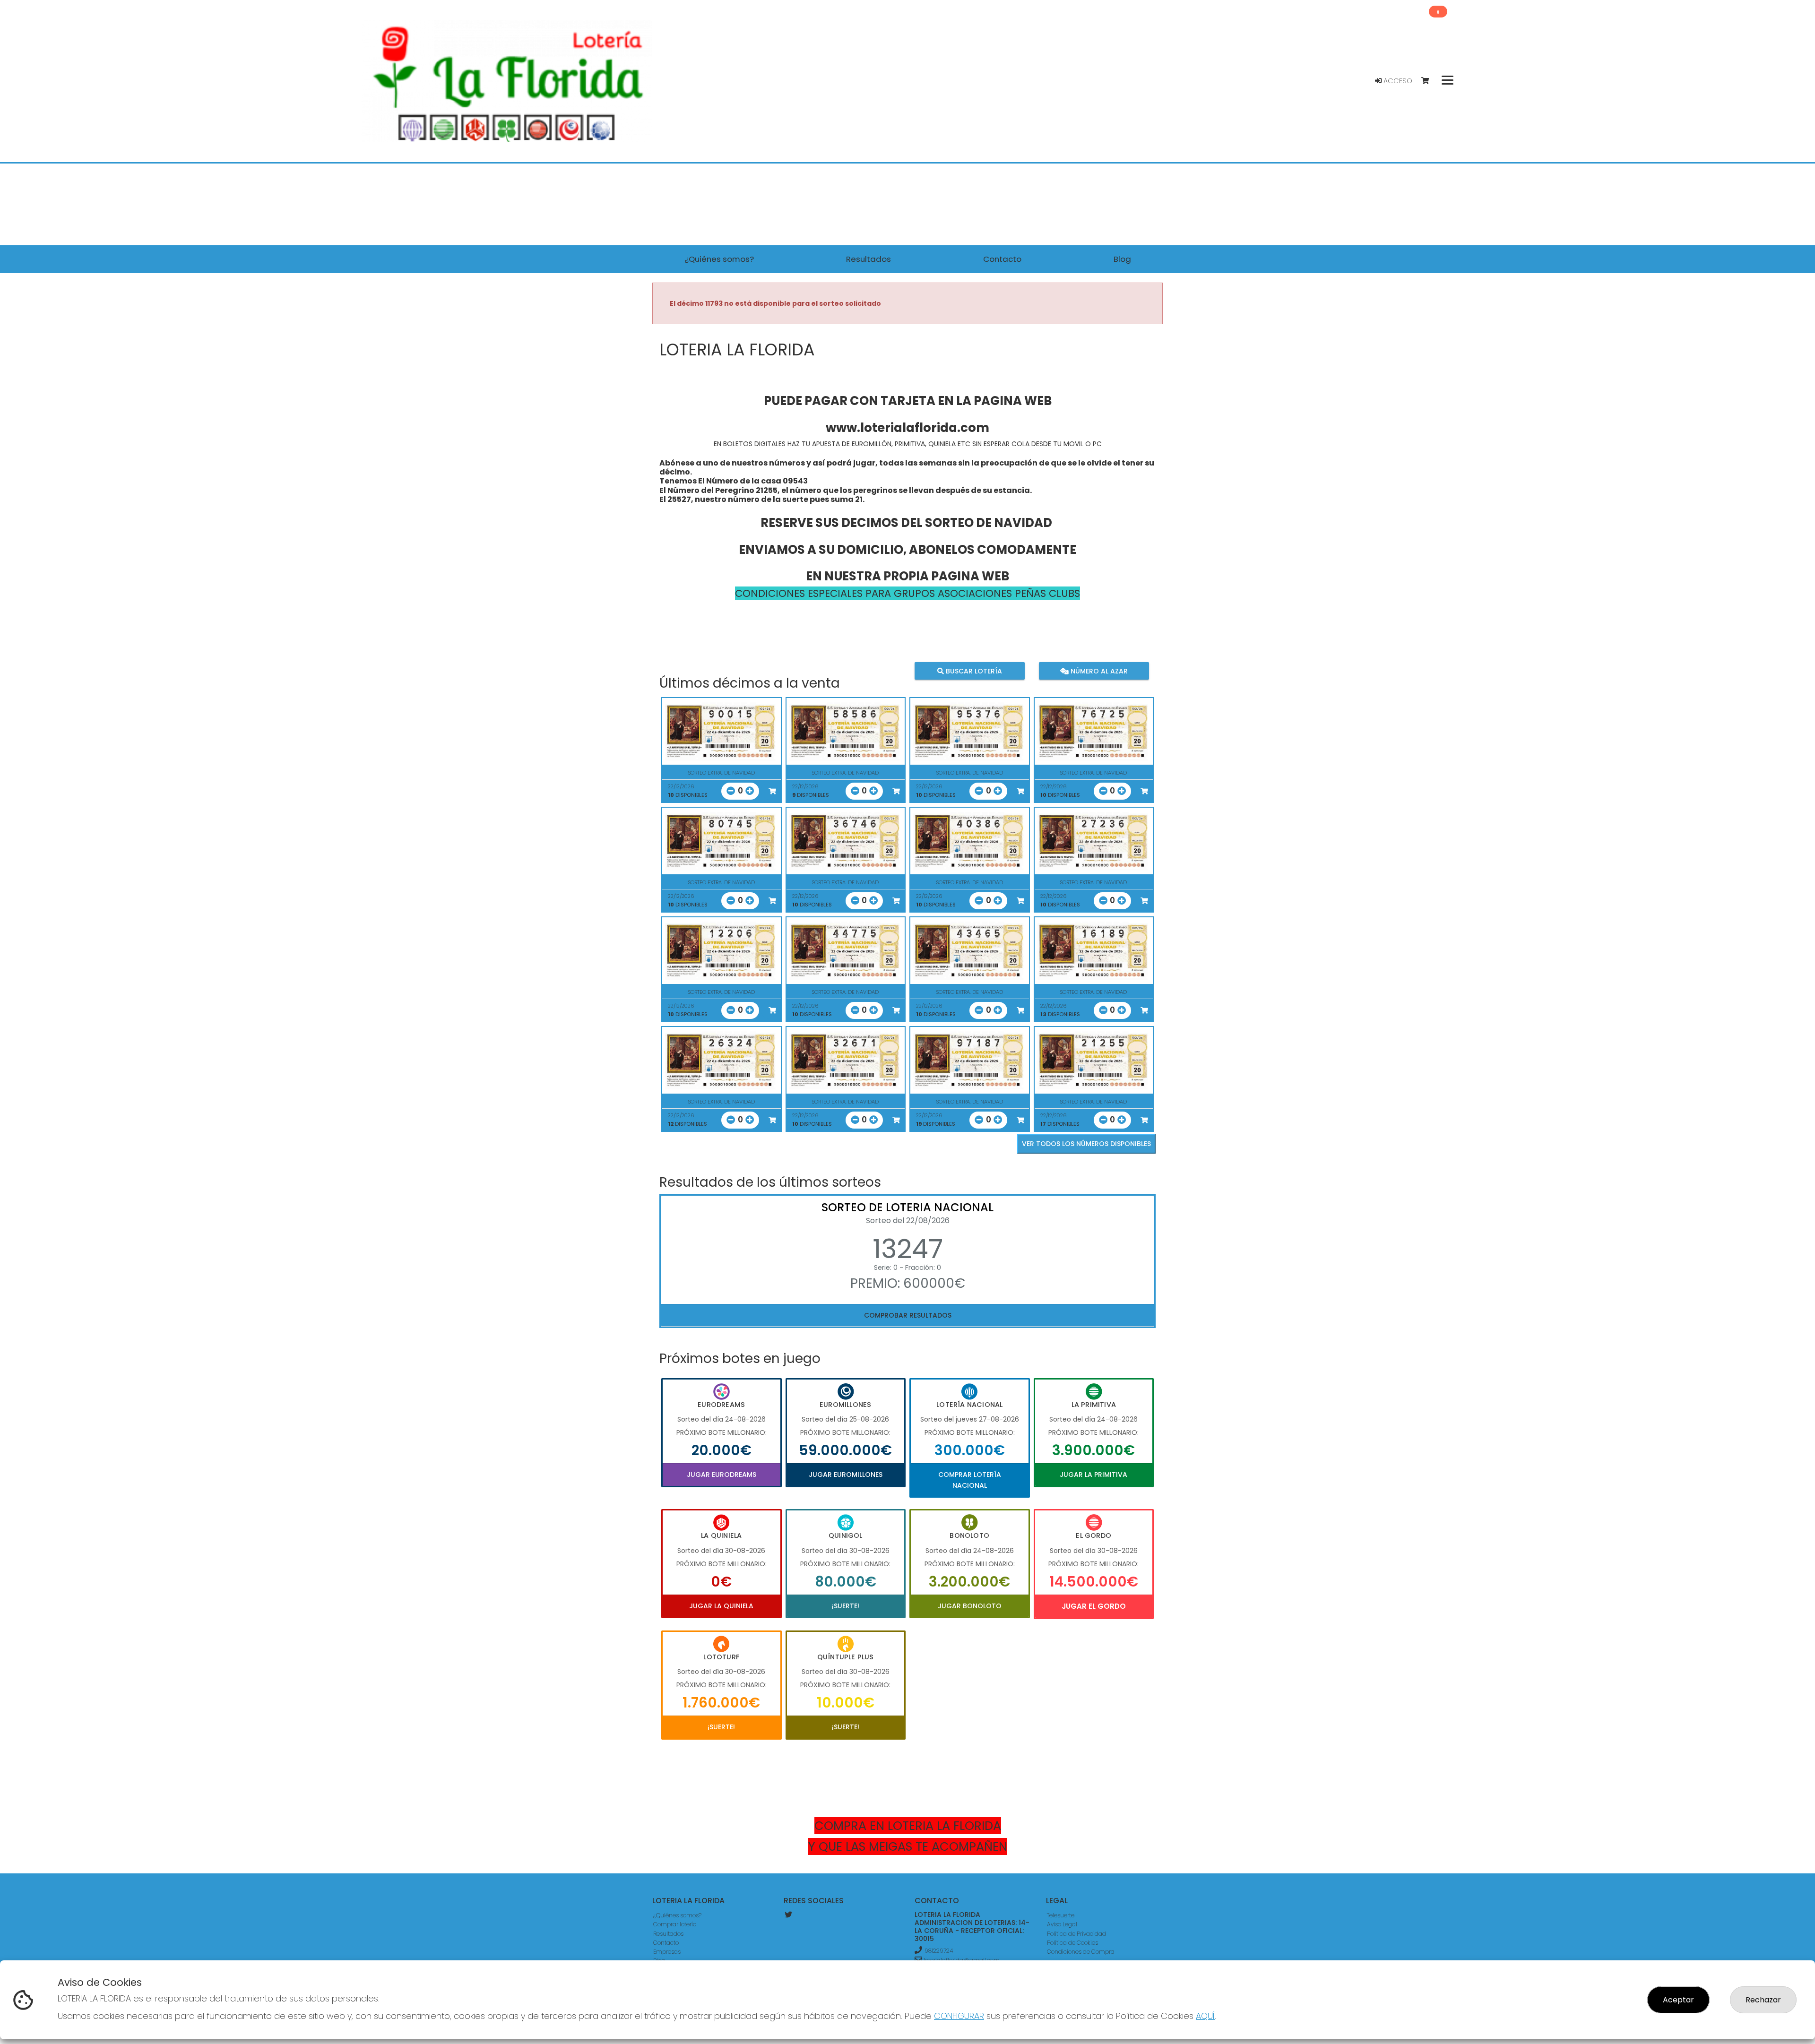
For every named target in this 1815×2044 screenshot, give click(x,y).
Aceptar (1678, 2000)
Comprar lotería (675, 1924)
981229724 (939, 1951)
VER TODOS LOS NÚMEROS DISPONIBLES (1086, 1144)
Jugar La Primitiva (1093, 1475)
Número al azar (1098, 671)
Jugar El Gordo (1094, 1606)
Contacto (666, 1943)
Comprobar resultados (908, 1315)
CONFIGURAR (959, 2016)
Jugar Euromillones (846, 1475)
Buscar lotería (973, 671)
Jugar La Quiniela (721, 1606)
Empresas (667, 1952)
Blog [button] (1122, 259)
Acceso (1397, 81)
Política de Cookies (1072, 1943)
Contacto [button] (1002, 259)
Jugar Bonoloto (970, 1606)
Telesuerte (1061, 1915)
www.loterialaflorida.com (907, 428)
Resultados (668, 1934)
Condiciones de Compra (1081, 1952)
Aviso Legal (1062, 1924)
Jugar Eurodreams (722, 1475)
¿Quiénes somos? (677, 1915)
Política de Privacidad (1076, 1934)
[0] (1430, 81)
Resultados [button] (869, 259)
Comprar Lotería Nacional (970, 1480)
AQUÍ (1205, 2016)
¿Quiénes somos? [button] (719, 259)
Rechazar (1763, 2000)
